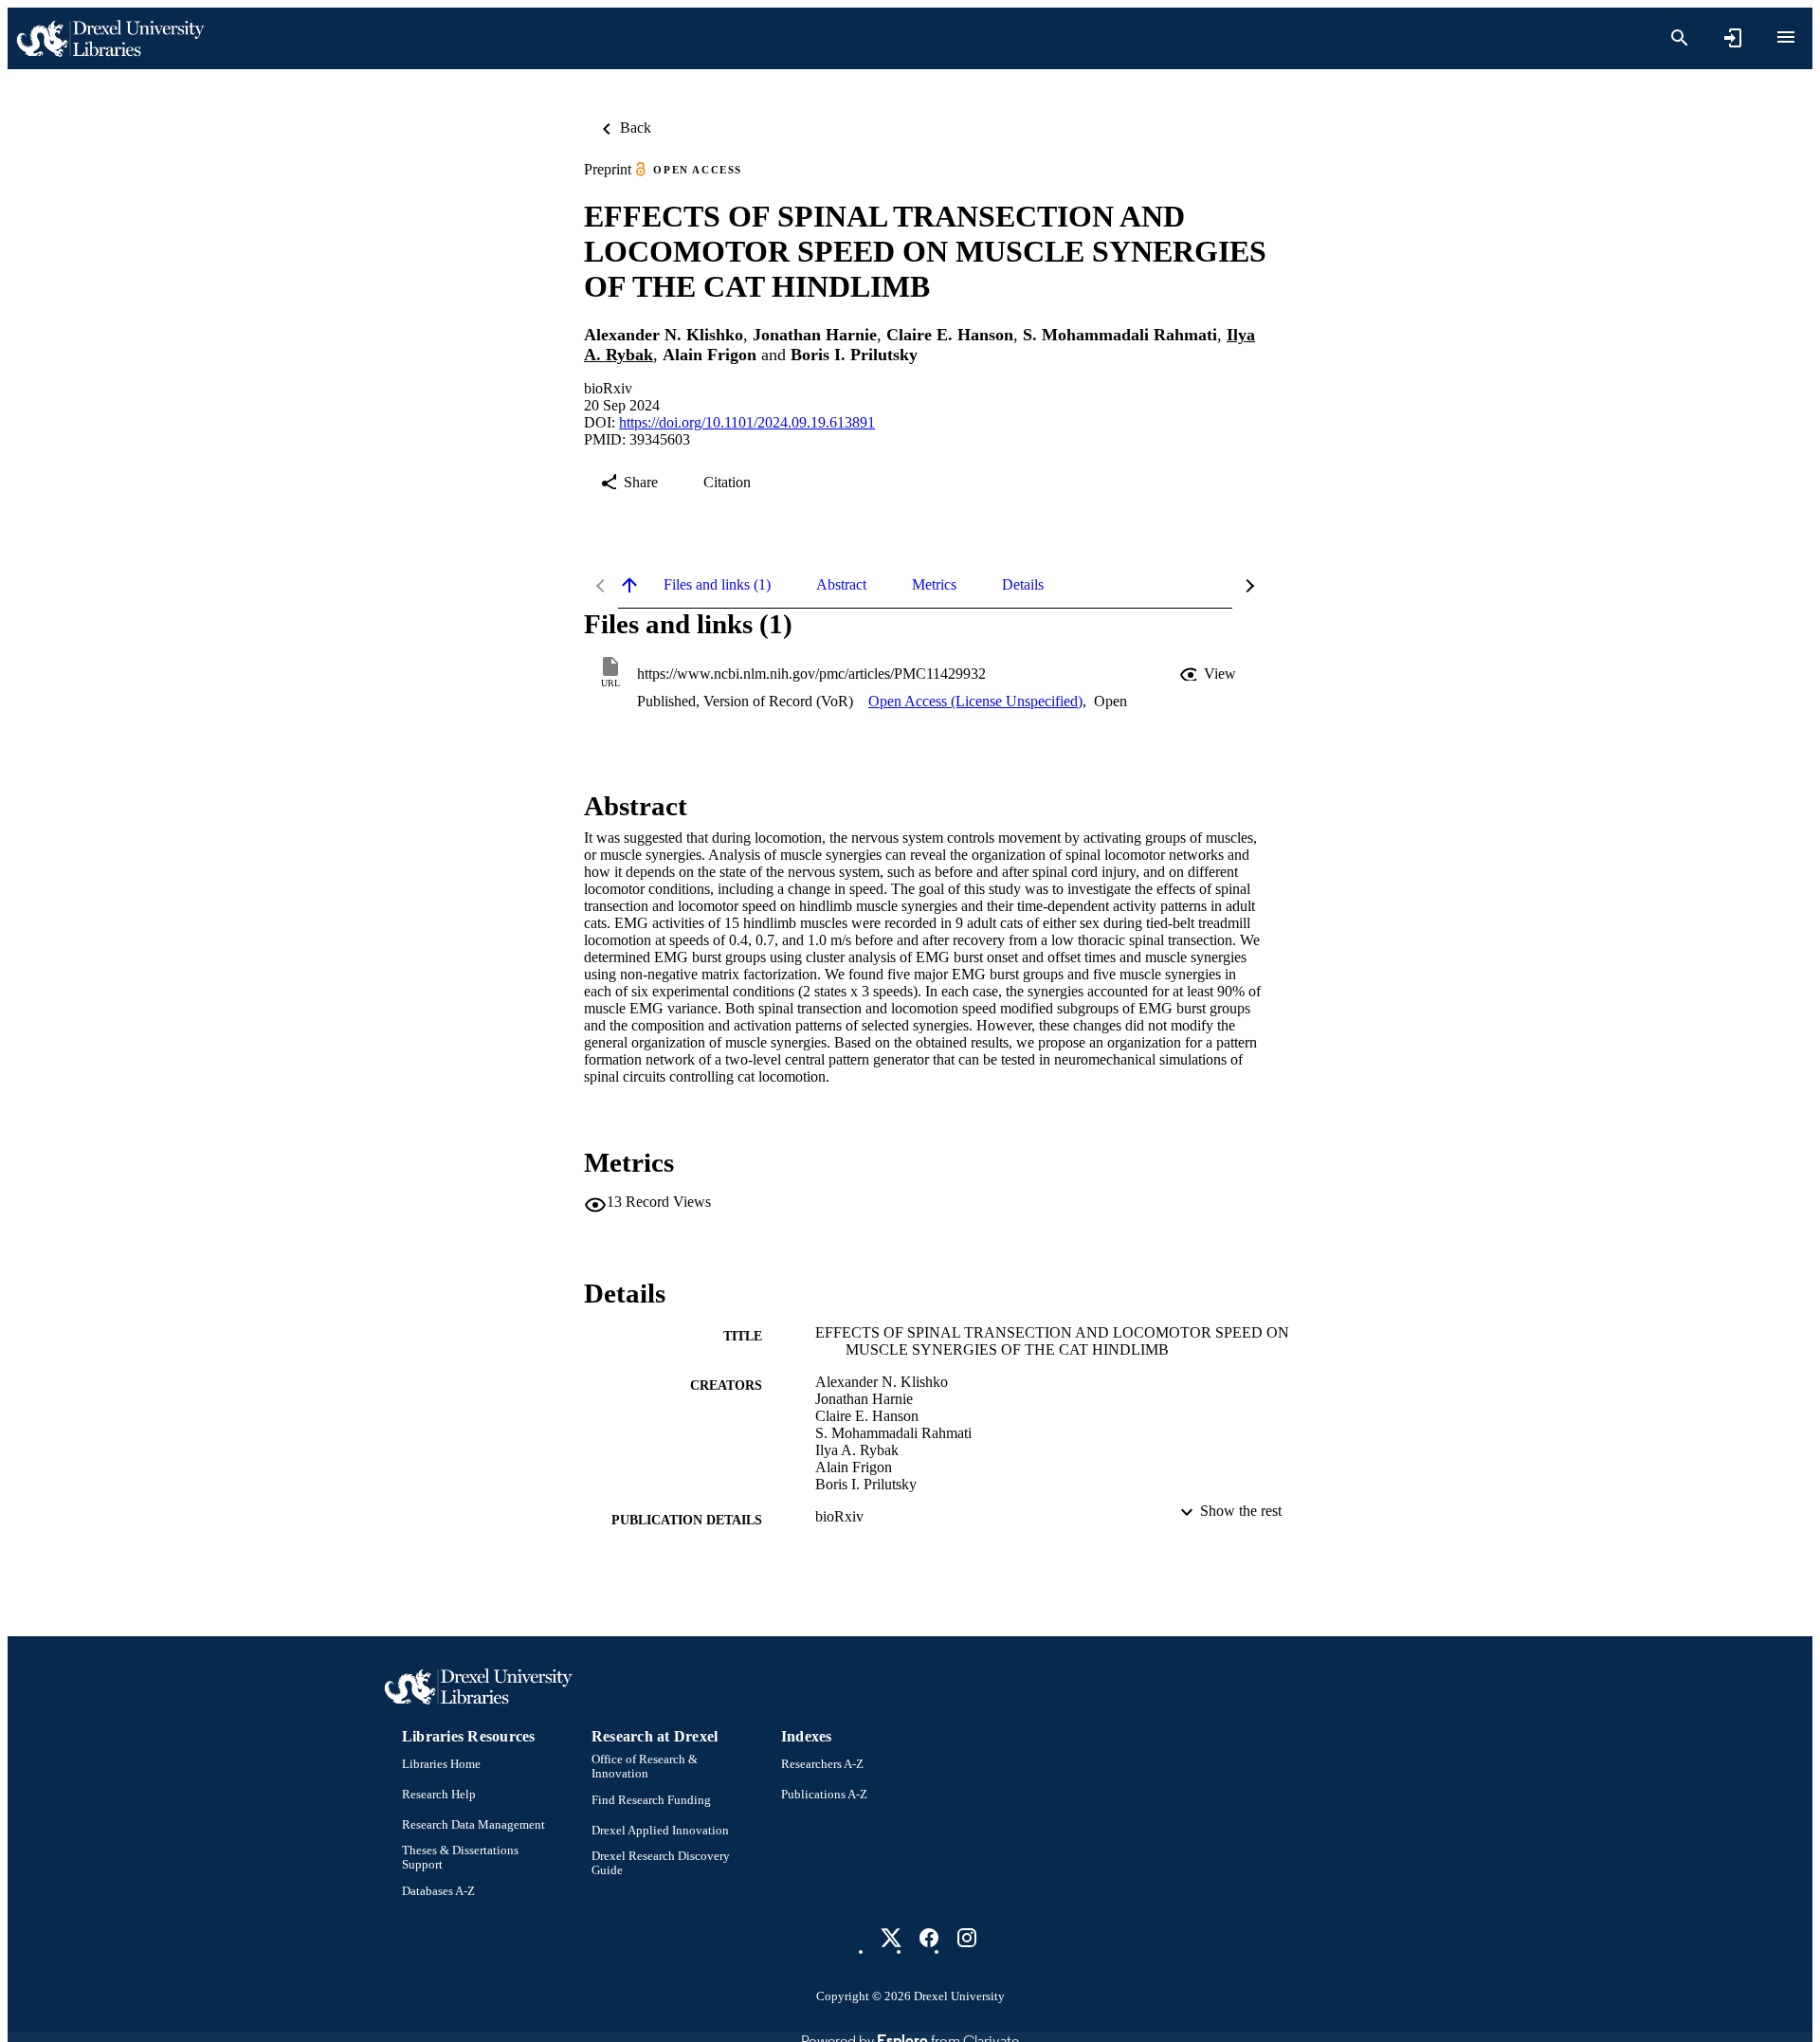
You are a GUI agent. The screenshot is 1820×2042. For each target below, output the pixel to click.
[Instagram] (967, 1938)
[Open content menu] (1786, 37)
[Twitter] (891, 1938)
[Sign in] (1733, 38)
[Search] (1680, 38)
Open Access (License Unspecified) (975, 701)
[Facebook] (929, 1938)
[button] (1210, 674)
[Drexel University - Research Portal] (110, 38)
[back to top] (629, 585)
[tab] (717, 585)
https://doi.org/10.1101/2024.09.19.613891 (747, 422)
